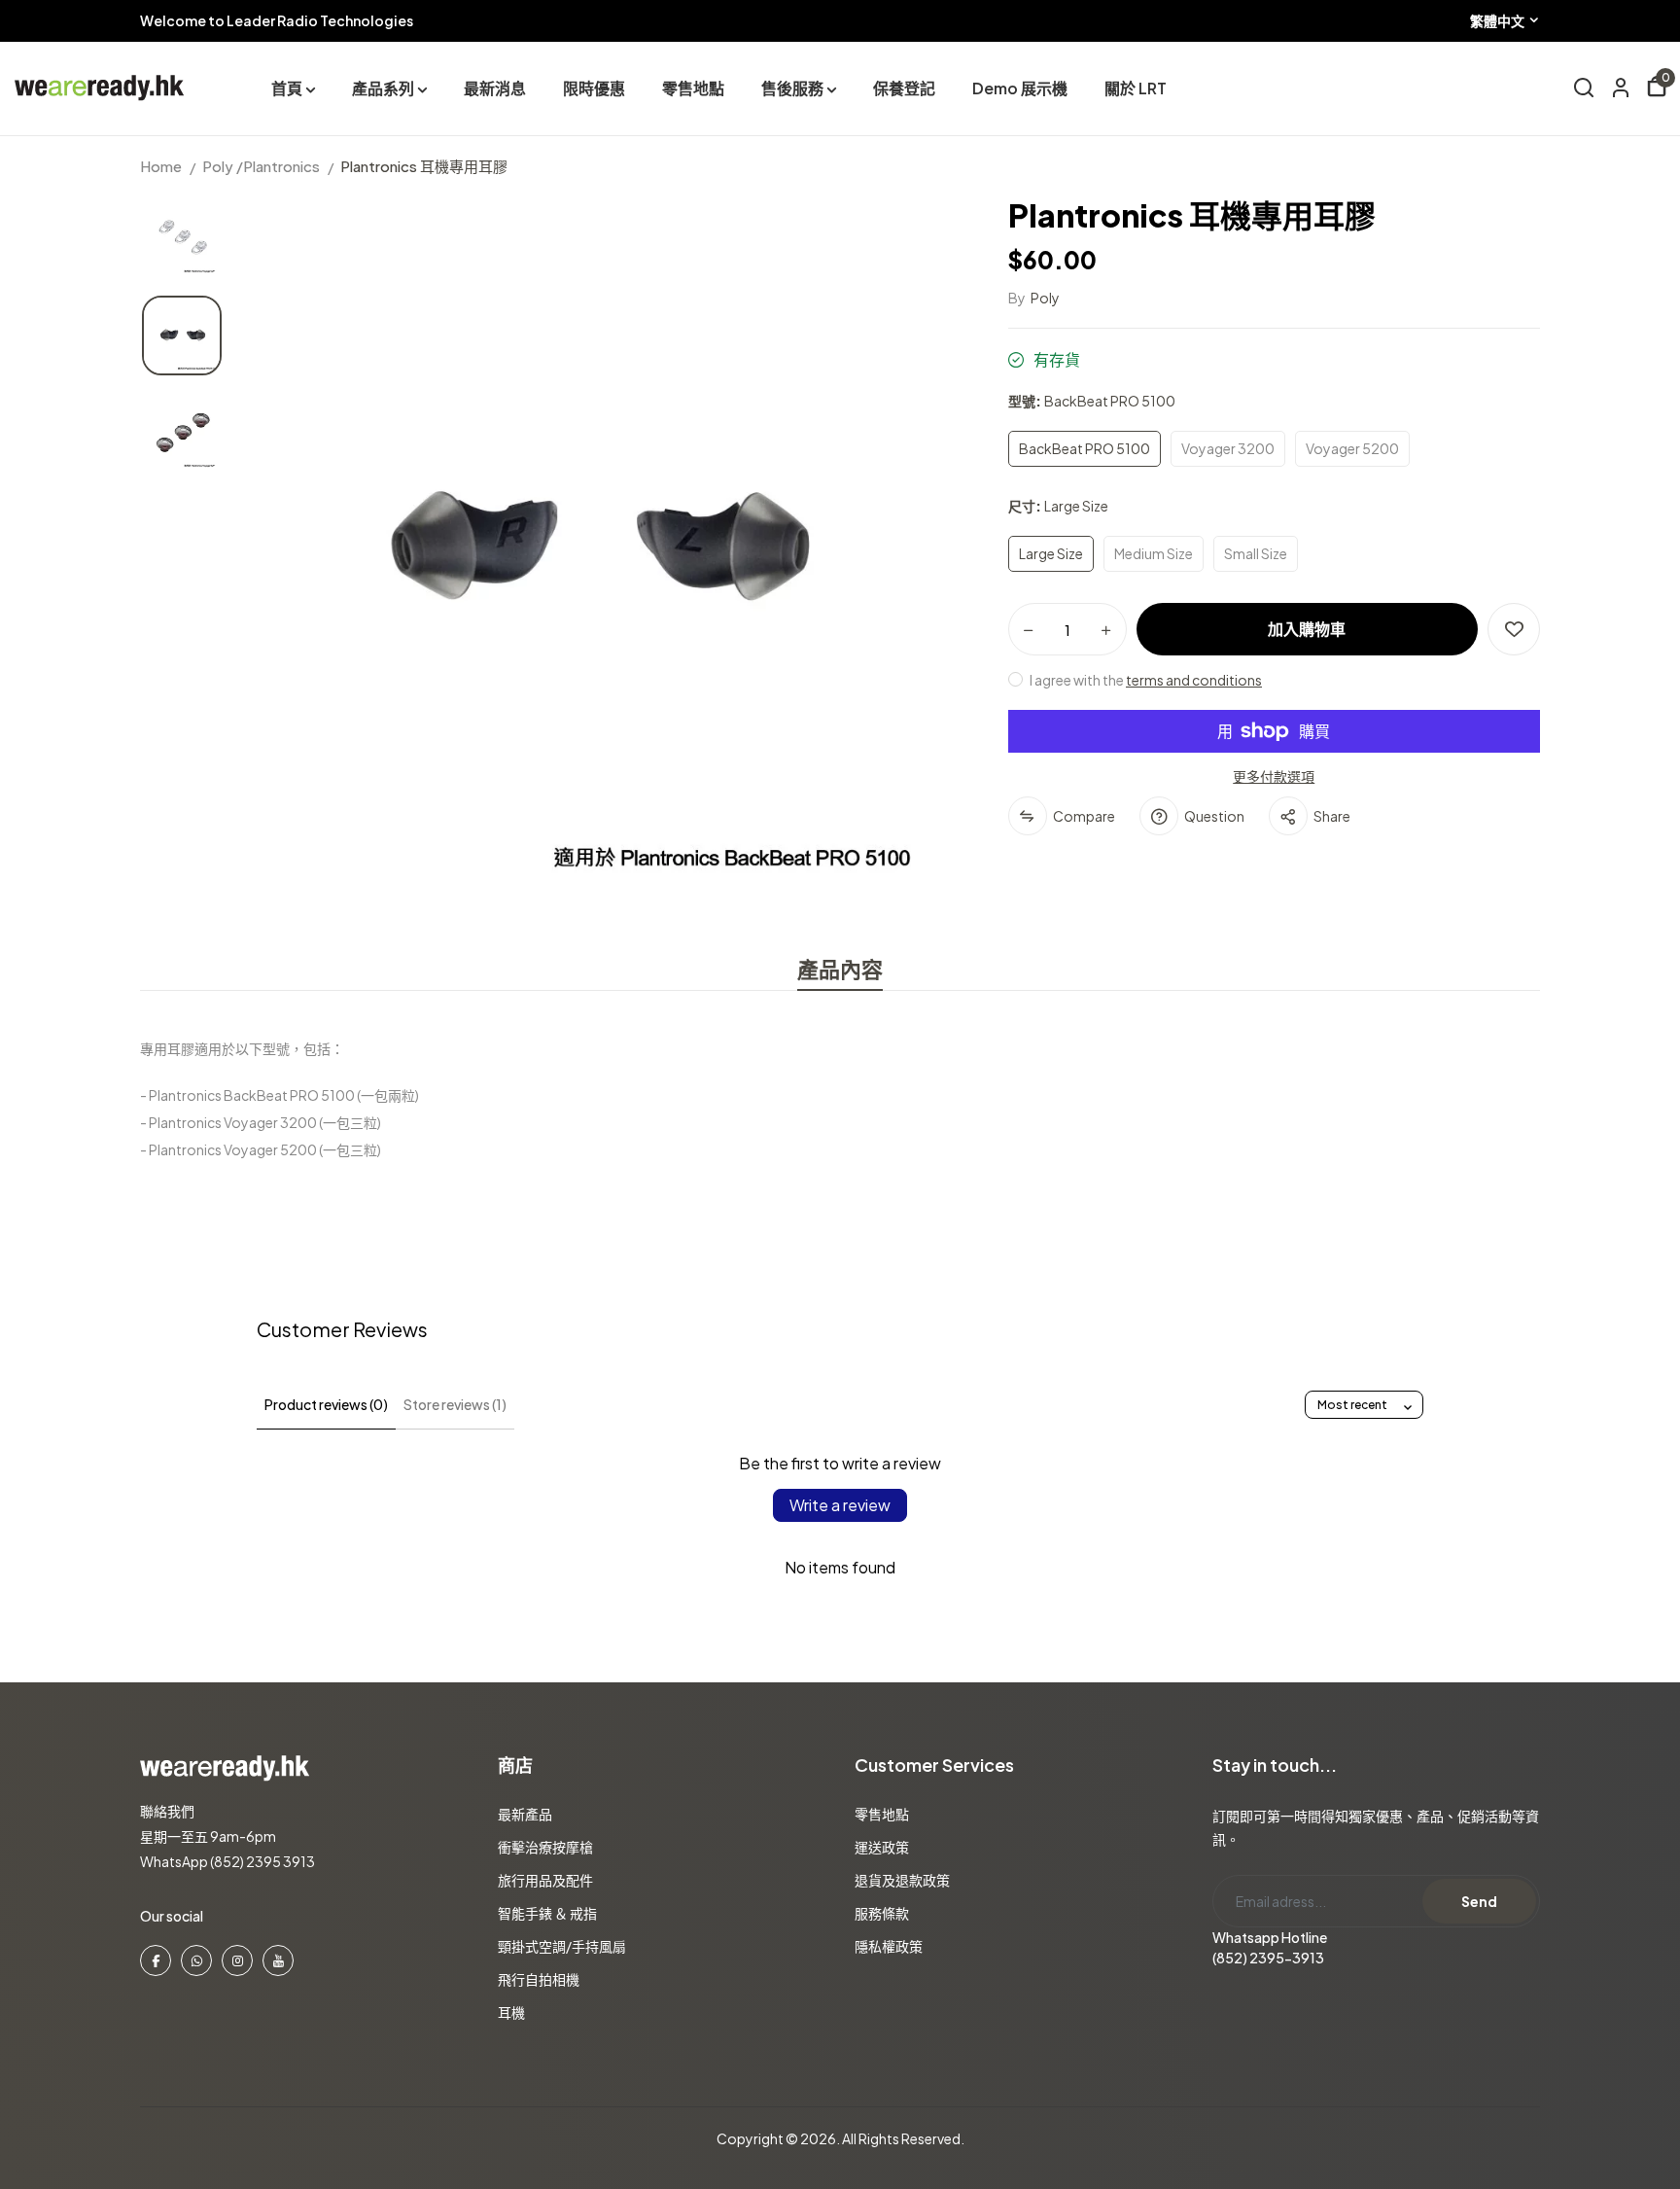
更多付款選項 (1274, 776)
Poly (1045, 298)
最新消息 (495, 88)
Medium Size (1154, 553)
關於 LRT (1136, 88)
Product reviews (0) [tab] (326, 1404)
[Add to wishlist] (1514, 629)
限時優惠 (594, 88)
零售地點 (693, 88)
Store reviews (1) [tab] (455, 1404)
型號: (1092, 401)
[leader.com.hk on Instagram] (237, 1960)
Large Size (1051, 553)
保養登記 (904, 88)
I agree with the (1145, 680)
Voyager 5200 (1352, 448)
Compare (1084, 816)
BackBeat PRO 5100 (1085, 448)
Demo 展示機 (1020, 88)
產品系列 (383, 88)
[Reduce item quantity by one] (1029, 630)
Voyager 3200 (1228, 448)
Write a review (840, 1505)
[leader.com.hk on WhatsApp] (196, 1960)
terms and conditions (1194, 680)
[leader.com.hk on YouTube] (278, 1960)
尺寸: (1058, 506)
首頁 (287, 88)
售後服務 (792, 88)
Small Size (1256, 553)
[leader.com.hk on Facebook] (156, 1960)
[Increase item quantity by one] (1106, 630)
